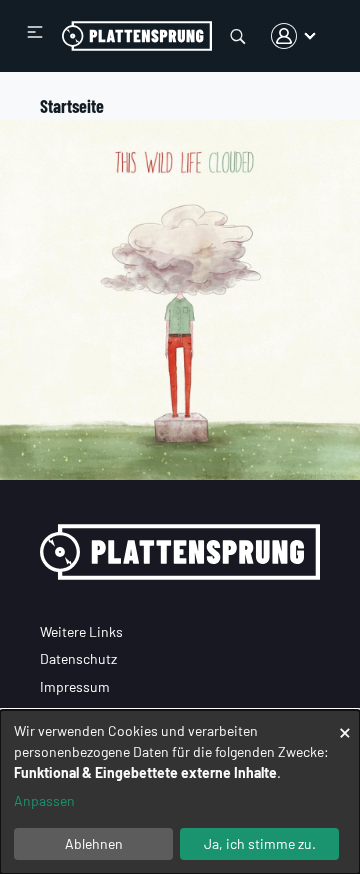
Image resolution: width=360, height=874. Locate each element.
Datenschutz (78, 658)
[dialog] (180, 792)
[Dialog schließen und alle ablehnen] (345, 722)
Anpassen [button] (44, 800)
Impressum (75, 686)
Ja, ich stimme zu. (260, 843)
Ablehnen (94, 843)
